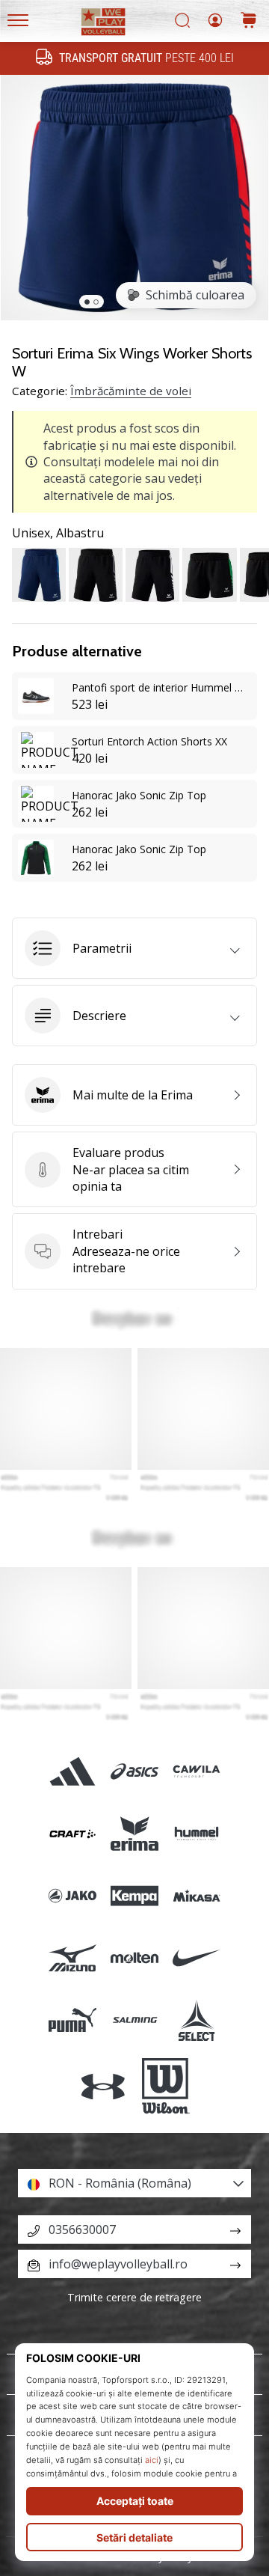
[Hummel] (197, 1833)
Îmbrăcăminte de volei (131, 391)
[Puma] (72, 2020)
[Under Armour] (103, 2087)
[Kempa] (134, 1895)
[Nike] (197, 1958)
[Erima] (134, 1833)
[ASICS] (134, 1771)
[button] (134, 948)
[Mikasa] (197, 1895)
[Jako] (72, 1895)
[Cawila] (197, 1771)
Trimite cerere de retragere (134, 2297)
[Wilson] (166, 2087)
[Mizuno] (72, 1958)
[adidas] (72, 1771)
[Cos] (249, 21)
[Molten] (134, 1958)
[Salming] (134, 2020)
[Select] (197, 2020)
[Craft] (72, 1833)
